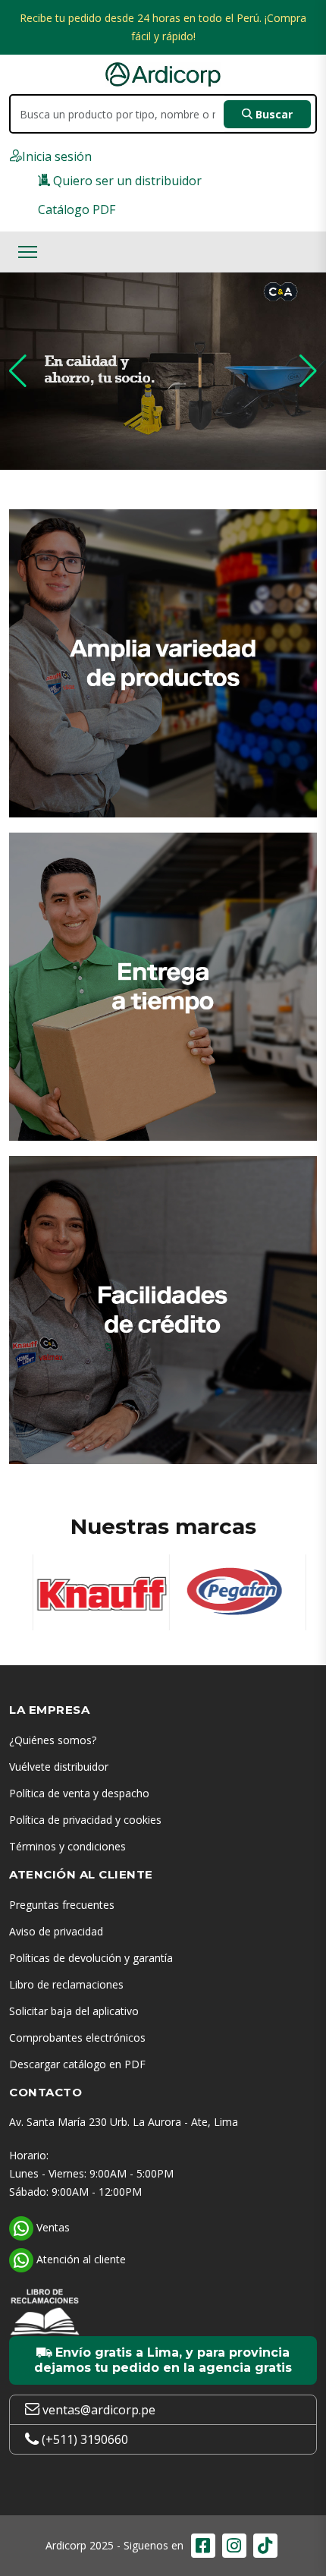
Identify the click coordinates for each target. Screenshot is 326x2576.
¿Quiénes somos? (53, 1740)
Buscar (273, 114)
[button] (18, 371)
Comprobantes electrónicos (77, 2037)
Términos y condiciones (67, 1846)
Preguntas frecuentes (62, 1905)
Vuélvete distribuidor (59, 1767)
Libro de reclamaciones (66, 1984)
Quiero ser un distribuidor (126, 181)
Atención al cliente (80, 2259)
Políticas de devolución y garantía (91, 1958)
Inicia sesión (57, 156)
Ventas (52, 2227)
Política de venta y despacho (79, 1793)
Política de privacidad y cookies (85, 1820)
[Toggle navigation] (28, 252)
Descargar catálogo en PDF (77, 2064)
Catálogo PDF (77, 209)
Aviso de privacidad (56, 1931)
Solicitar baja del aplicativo (74, 2011)
